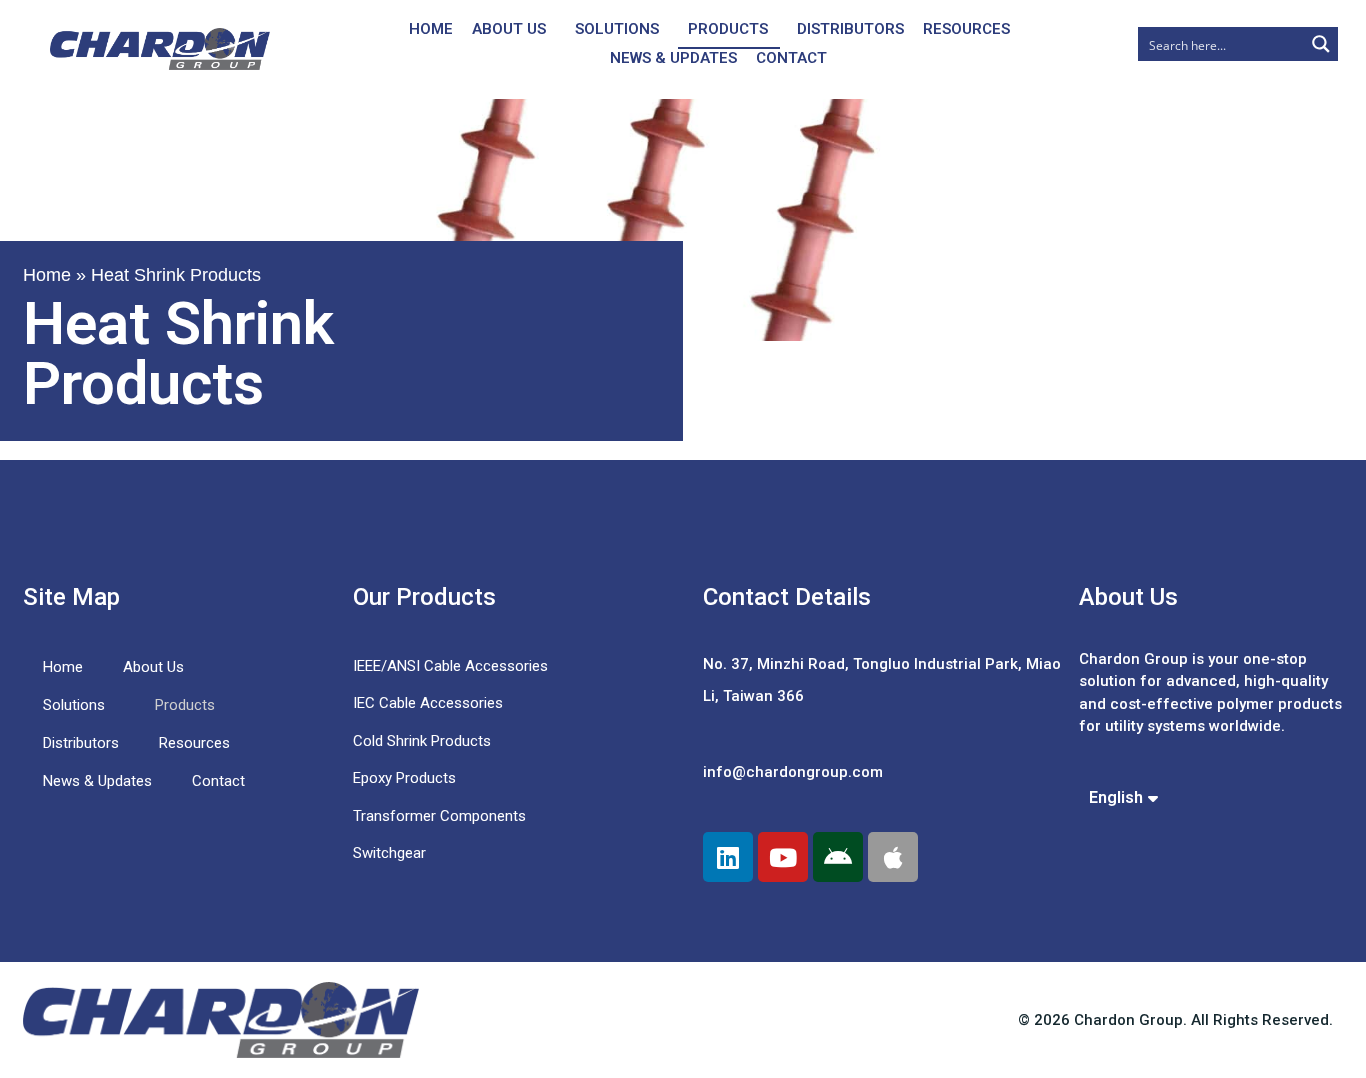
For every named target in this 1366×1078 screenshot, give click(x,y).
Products (728, 29)
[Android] (838, 857)
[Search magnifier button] (1321, 44)
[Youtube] (783, 857)
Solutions (617, 29)
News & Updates (673, 58)
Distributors (850, 29)
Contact (791, 58)
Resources (966, 29)
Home (431, 29)
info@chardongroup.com (793, 772)
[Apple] (893, 857)
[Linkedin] (728, 857)
